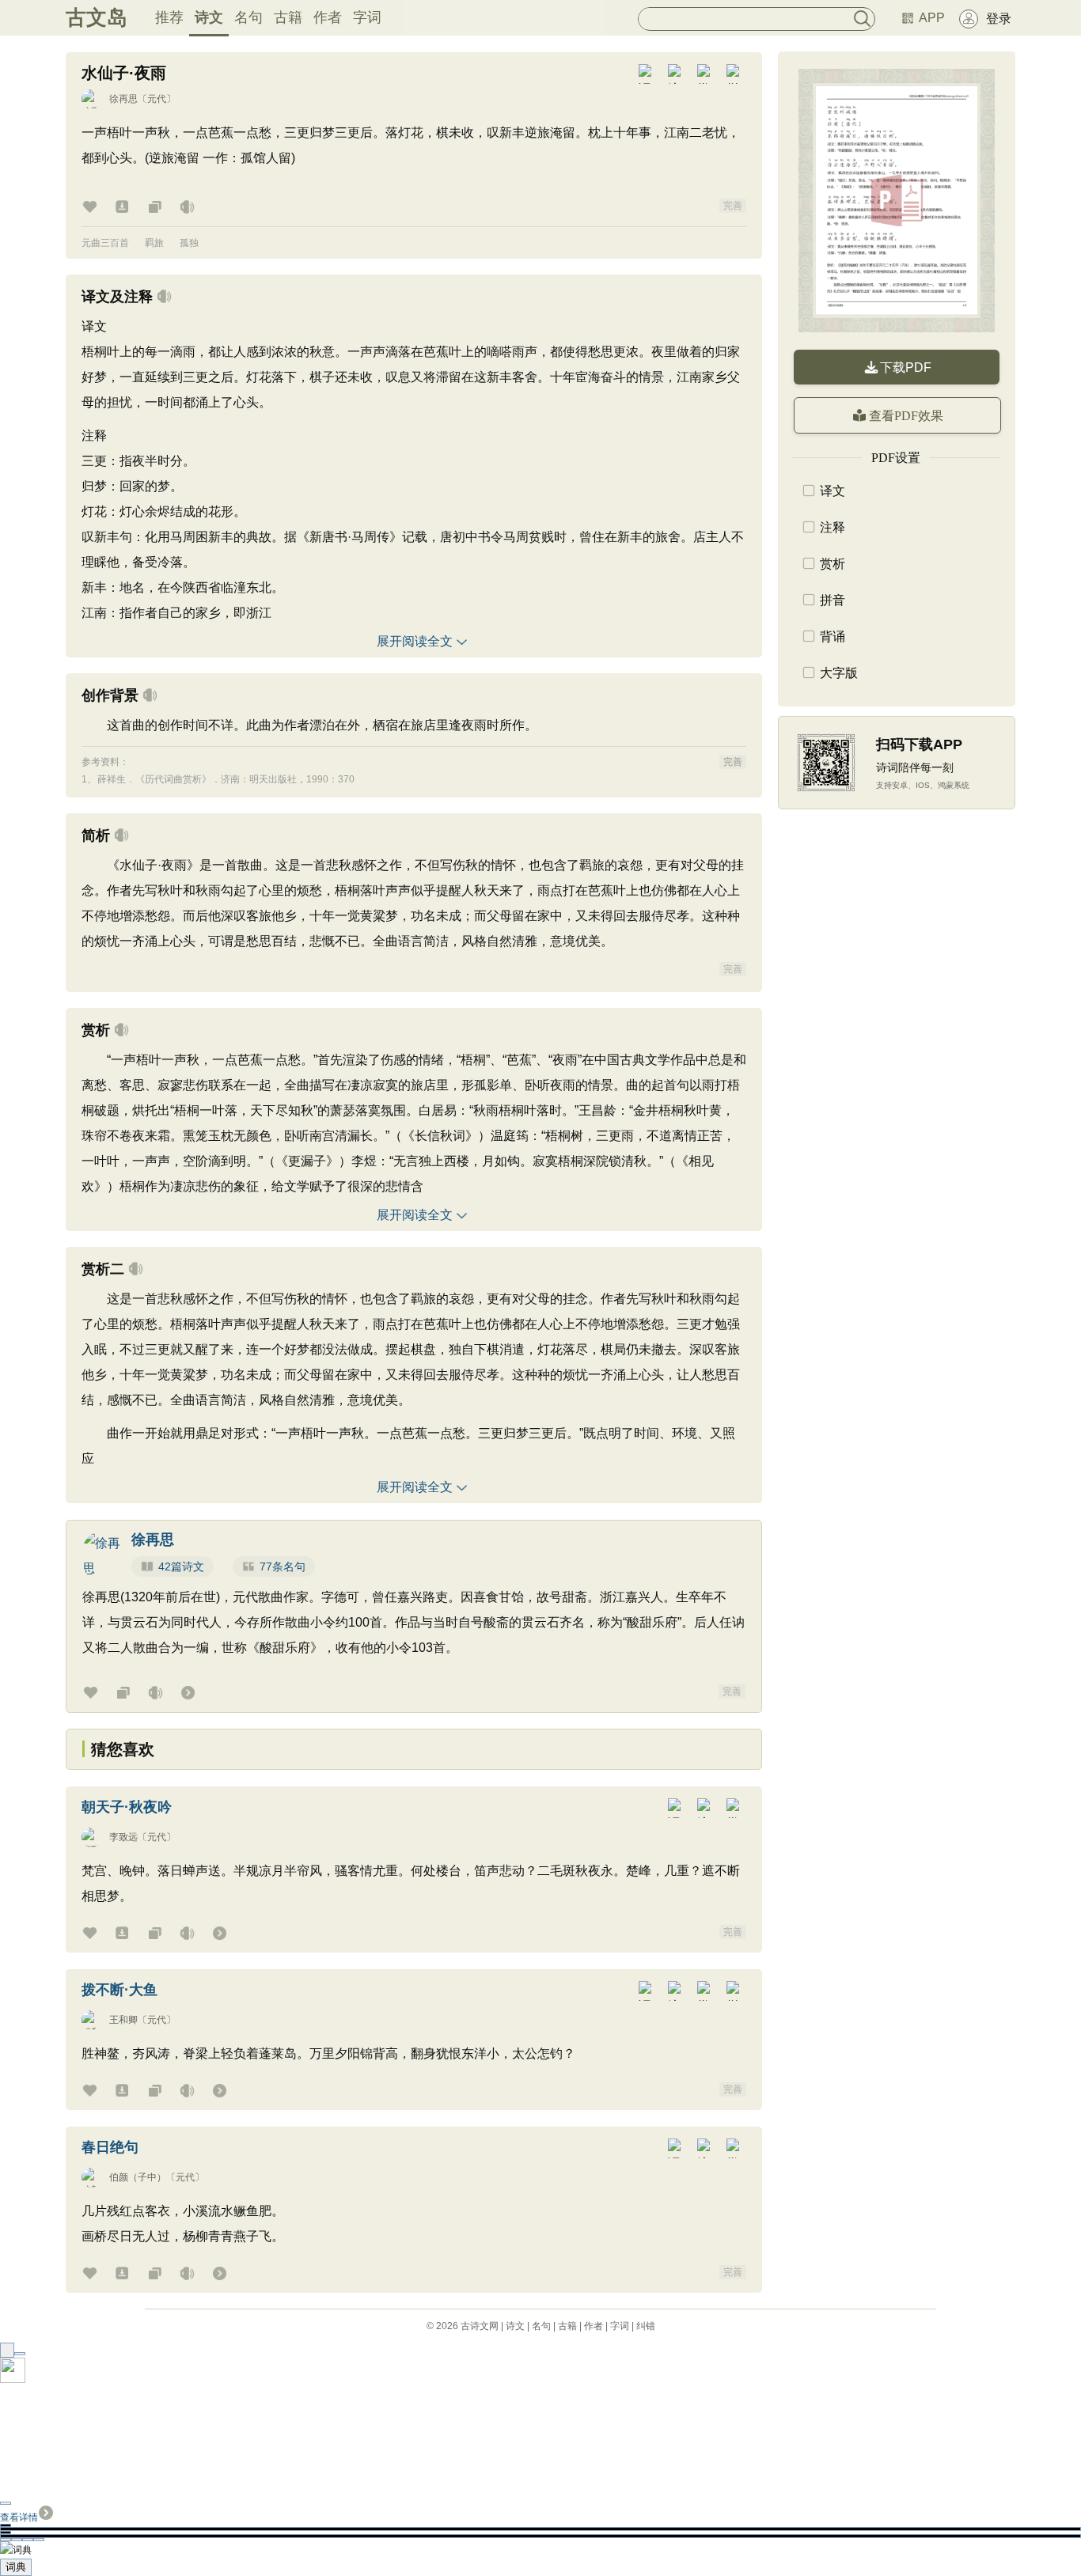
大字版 (839, 673)
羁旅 (154, 243)
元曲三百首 (105, 243)
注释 (833, 527)
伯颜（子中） (138, 2177)
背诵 (833, 636)
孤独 (189, 243)
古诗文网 (480, 2326)
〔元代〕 (157, 99)
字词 (367, 17)
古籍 (288, 17)
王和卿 (123, 2020)
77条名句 (283, 1566)
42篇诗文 (181, 1566)
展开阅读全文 (415, 641)
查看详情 (19, 2517)
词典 (16, 2567)
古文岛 (97, 17)
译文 (833, 491)
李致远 (123, 1837)
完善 (733, 206)
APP (932, 18)
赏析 (833, 564)
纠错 (646, 2326)
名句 (248, 17)
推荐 (169, 17)
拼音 (833, 600)
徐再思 (123, 99)
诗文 (209, 17)
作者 (328, 17)
